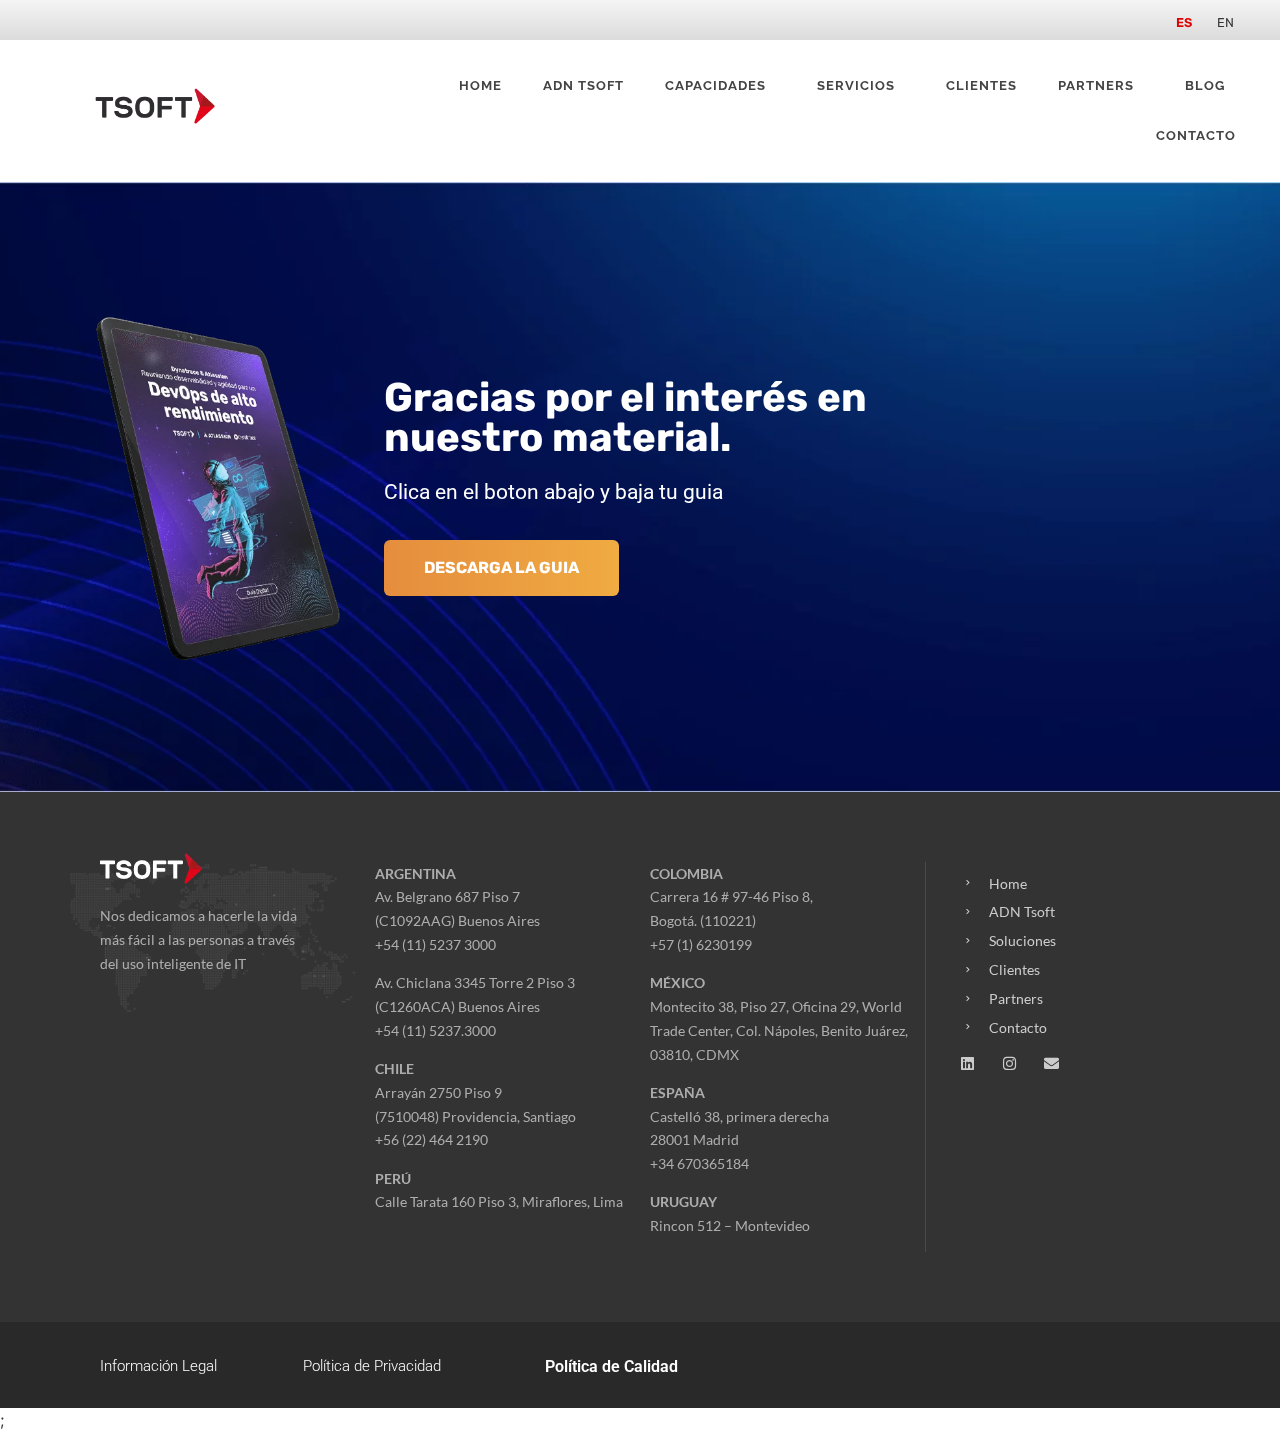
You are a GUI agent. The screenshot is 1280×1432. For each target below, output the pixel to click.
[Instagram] (1009, 1063)
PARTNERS (1096, 85)
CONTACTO (1196, 135)
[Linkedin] (967, 1063)
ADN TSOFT (583, 85)
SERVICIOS (856, 85)
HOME (480, 85)
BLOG (1205, 85)
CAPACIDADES (715, 85)
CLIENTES (981, 85)
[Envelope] (1051, 1063)
